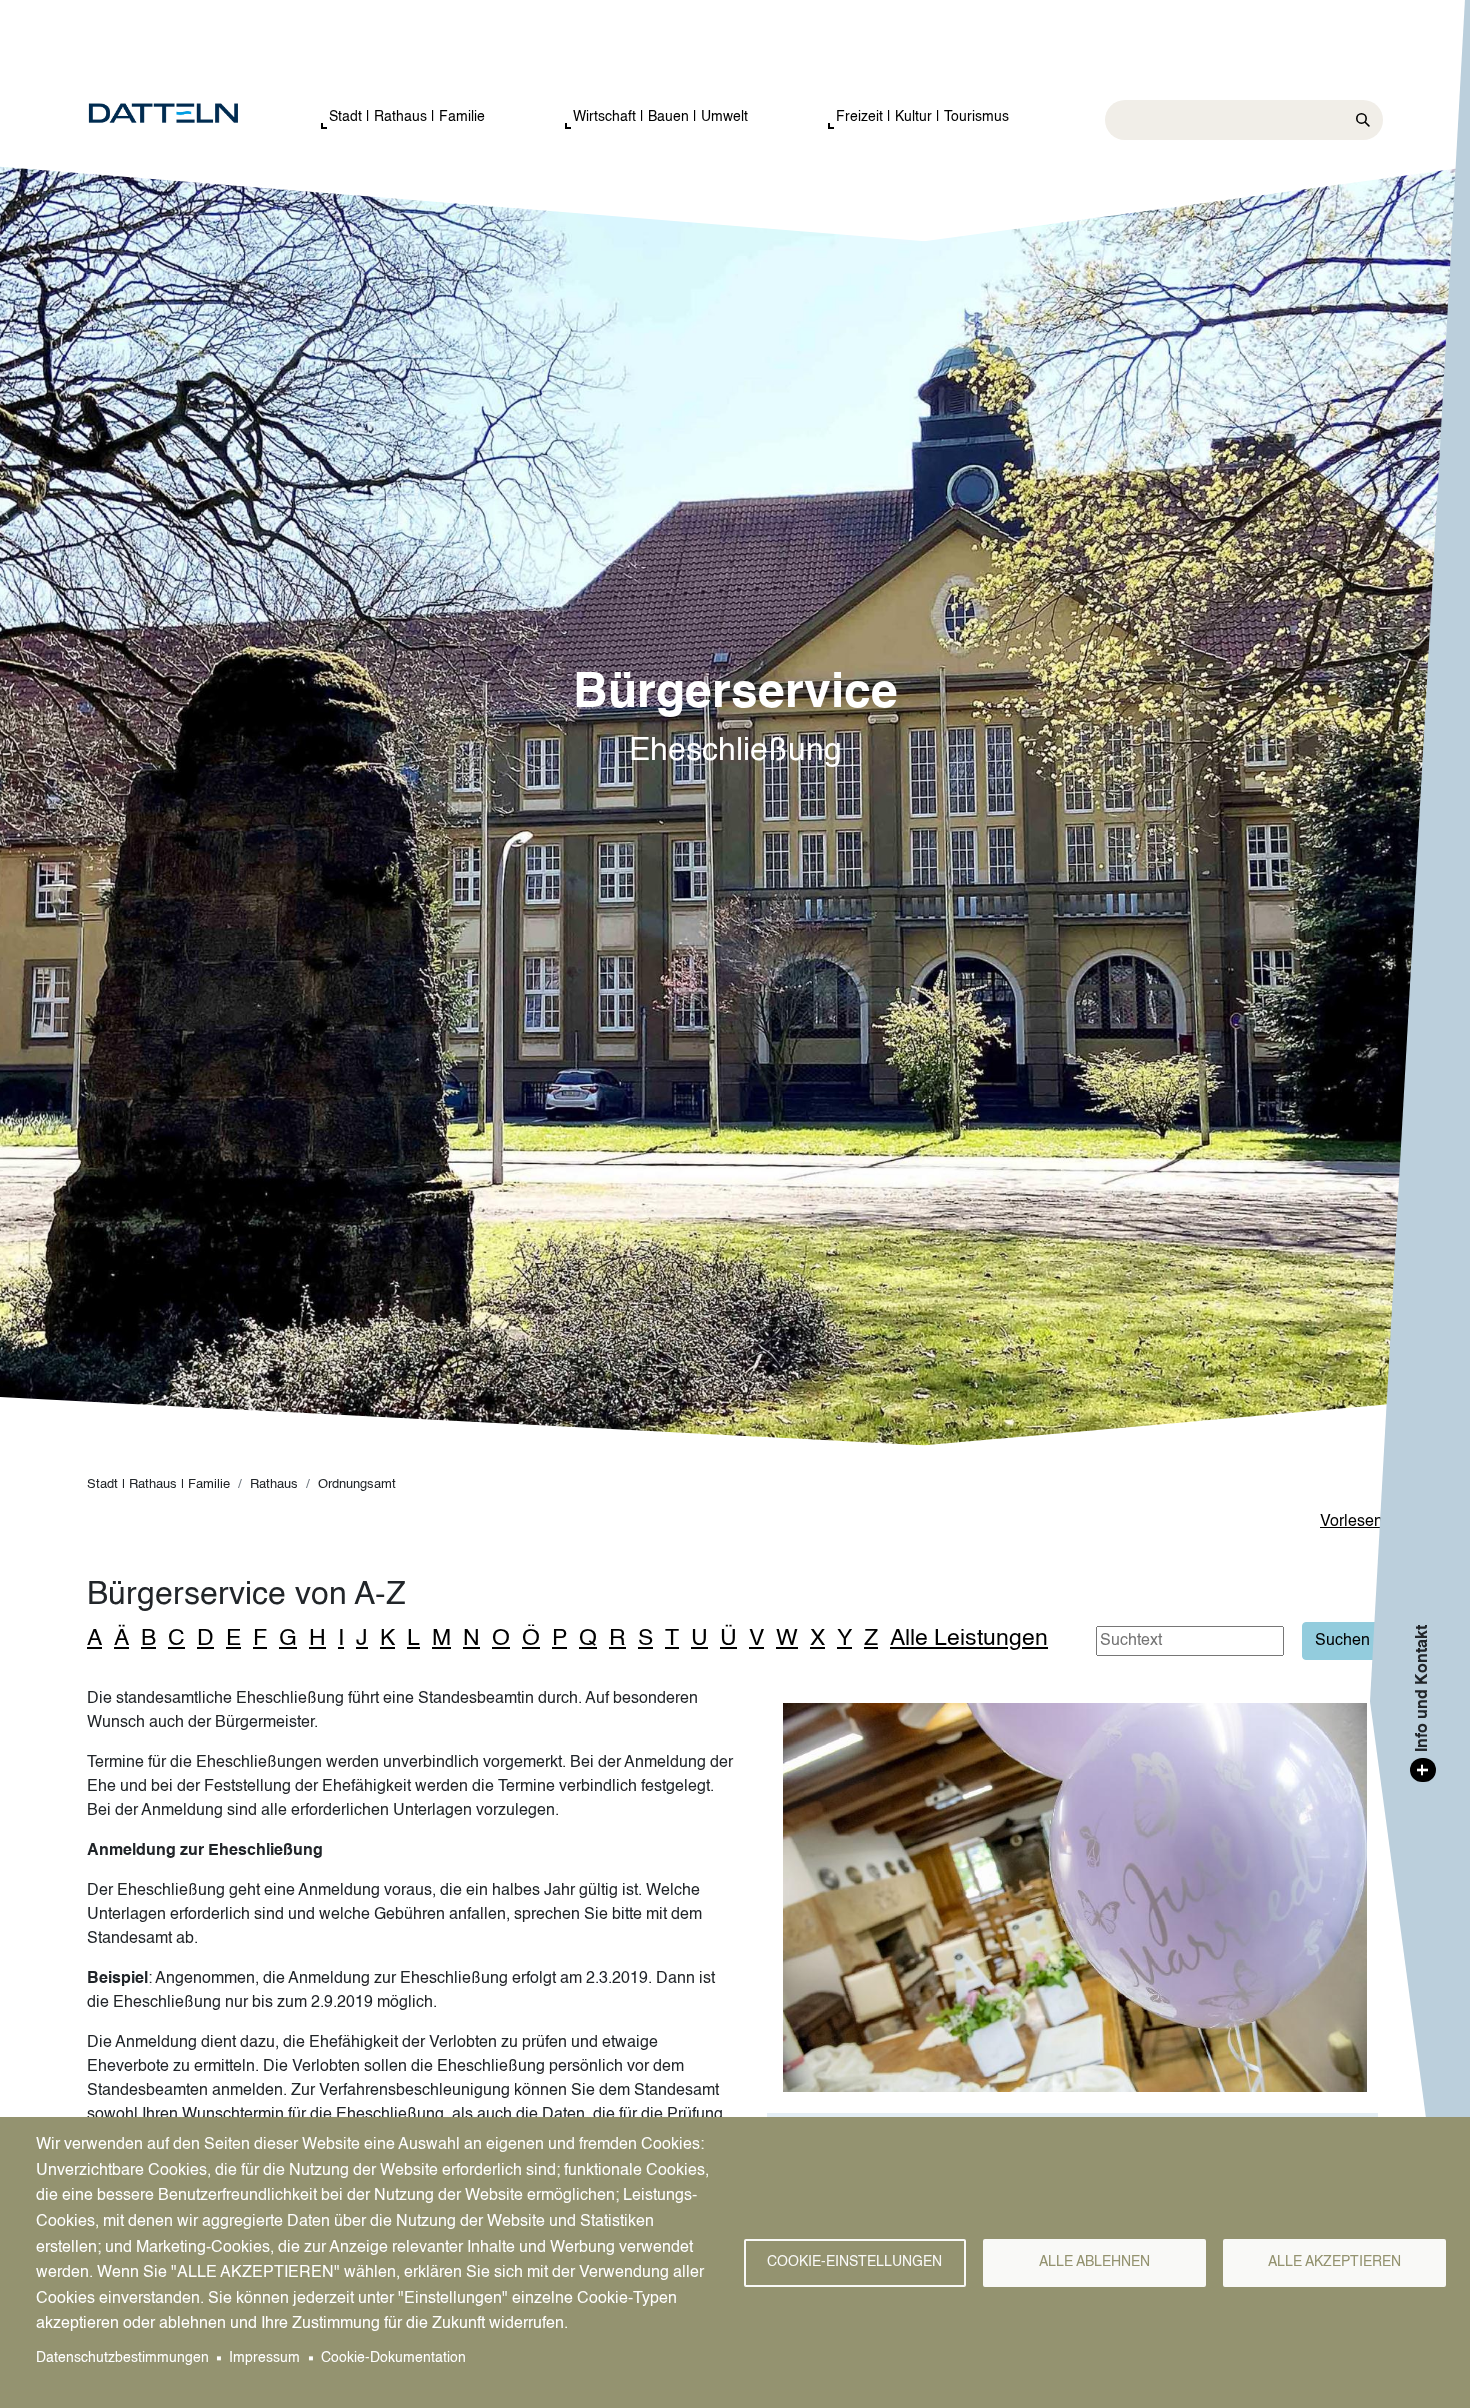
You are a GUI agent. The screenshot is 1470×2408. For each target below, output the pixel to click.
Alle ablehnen (1094, 2262)
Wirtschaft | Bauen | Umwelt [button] (660, 117)
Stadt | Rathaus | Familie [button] (407, 117)
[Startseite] (183, 114)
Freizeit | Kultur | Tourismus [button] (922, 117)
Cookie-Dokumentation (393, 2358)
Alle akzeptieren (1334, 2262)
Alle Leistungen (969, 1638)
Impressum (264, 2358)
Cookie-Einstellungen (854, 2262)
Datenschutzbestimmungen (122, 2358)
